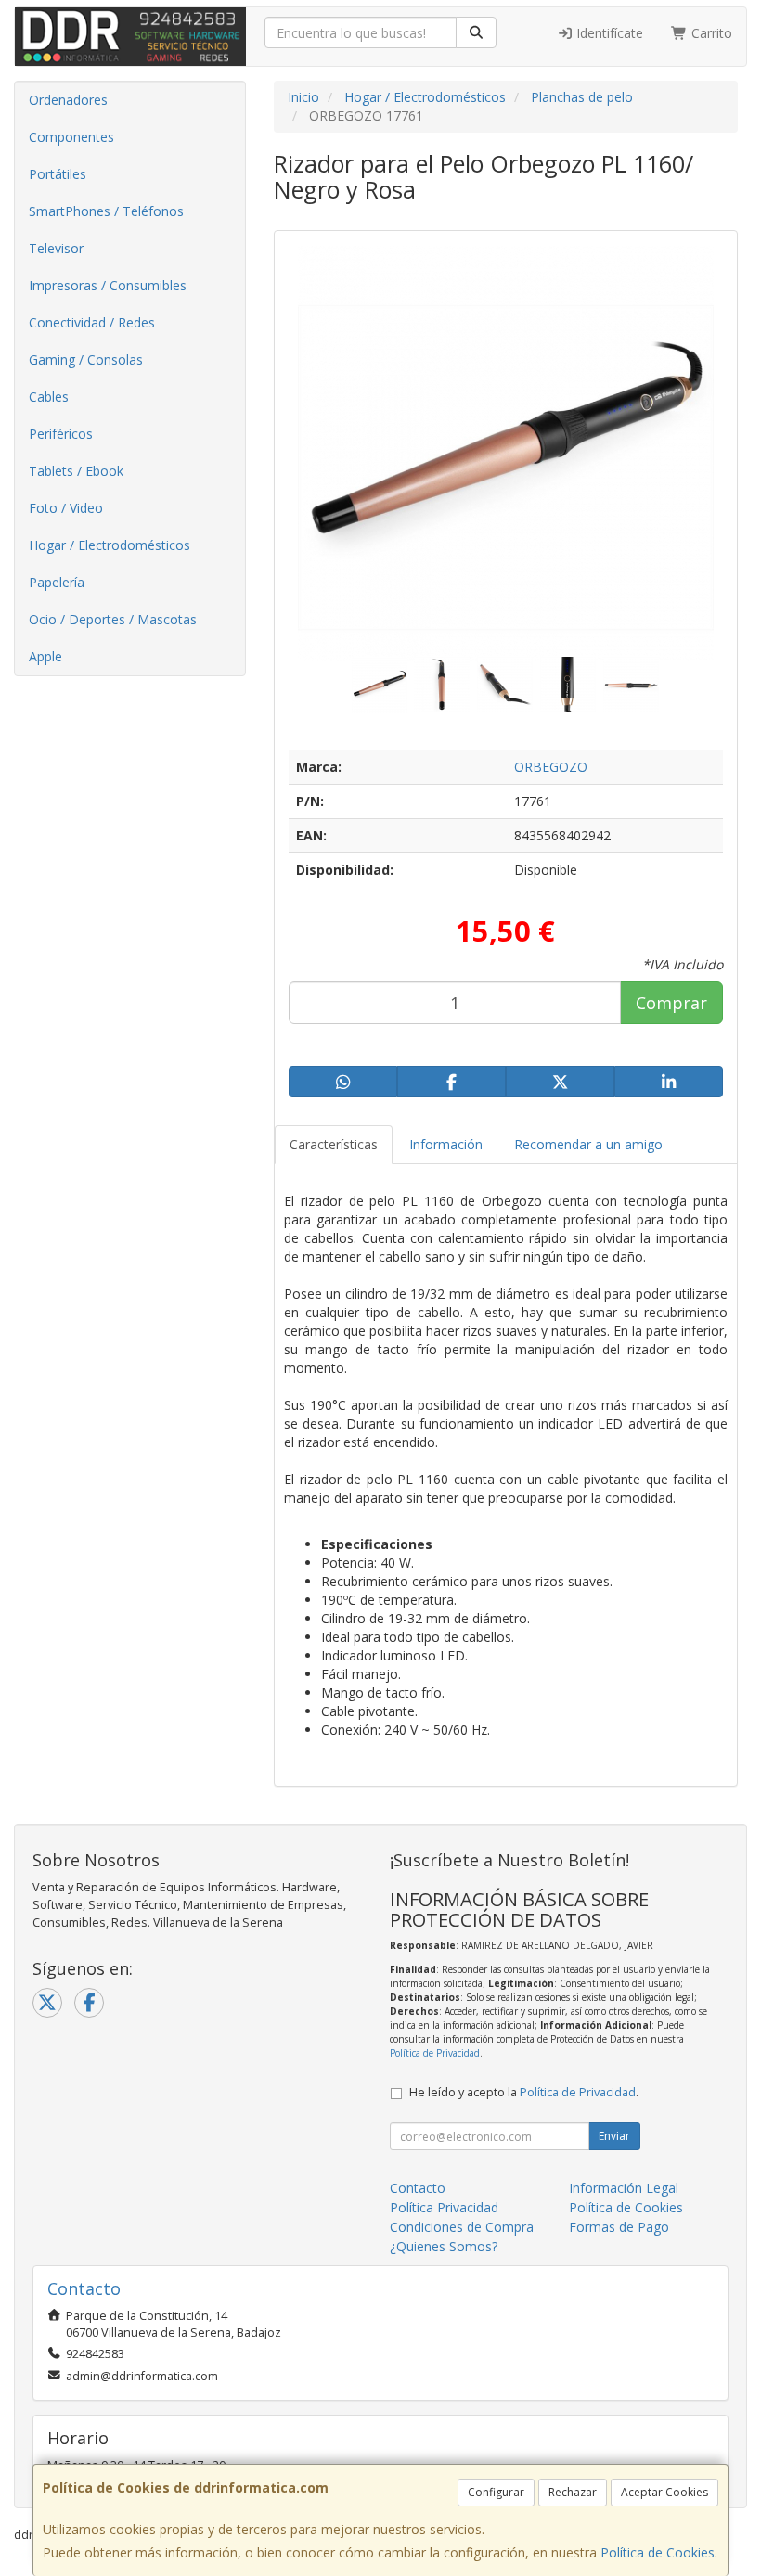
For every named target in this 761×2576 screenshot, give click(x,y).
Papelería (57, 582)
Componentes (71, 137)
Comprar (671, 1003)
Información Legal (624, 2188)
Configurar (496, 2492)
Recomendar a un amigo (588, 1144)
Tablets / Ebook (76, 471)
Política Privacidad (444, 2207)
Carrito (710, 33)
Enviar (614, 2136)
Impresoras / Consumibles (108, 285)
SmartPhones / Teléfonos (106, 211)
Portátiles (58, 174)
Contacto (418, 2188)
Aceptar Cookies (664, 2492)
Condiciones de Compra (462, 2227)
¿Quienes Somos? (444, 2246)
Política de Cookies (658, 2552)
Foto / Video (66, 508)
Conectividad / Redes (92, 322)
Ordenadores (68, 100)
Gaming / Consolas (86, 359)
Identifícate (608, 33)
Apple (45, 656)
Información (446, 1144)
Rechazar (573, 2492)
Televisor (56, 248)
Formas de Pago (619, 2227)
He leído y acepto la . (524, 2092)
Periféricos (61, 434)
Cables (49, 397)
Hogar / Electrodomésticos (110, 545)
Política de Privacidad (435, 2053)
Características (334, 1144)
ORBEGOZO (551, 767)
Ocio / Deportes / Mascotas (113, 619)
